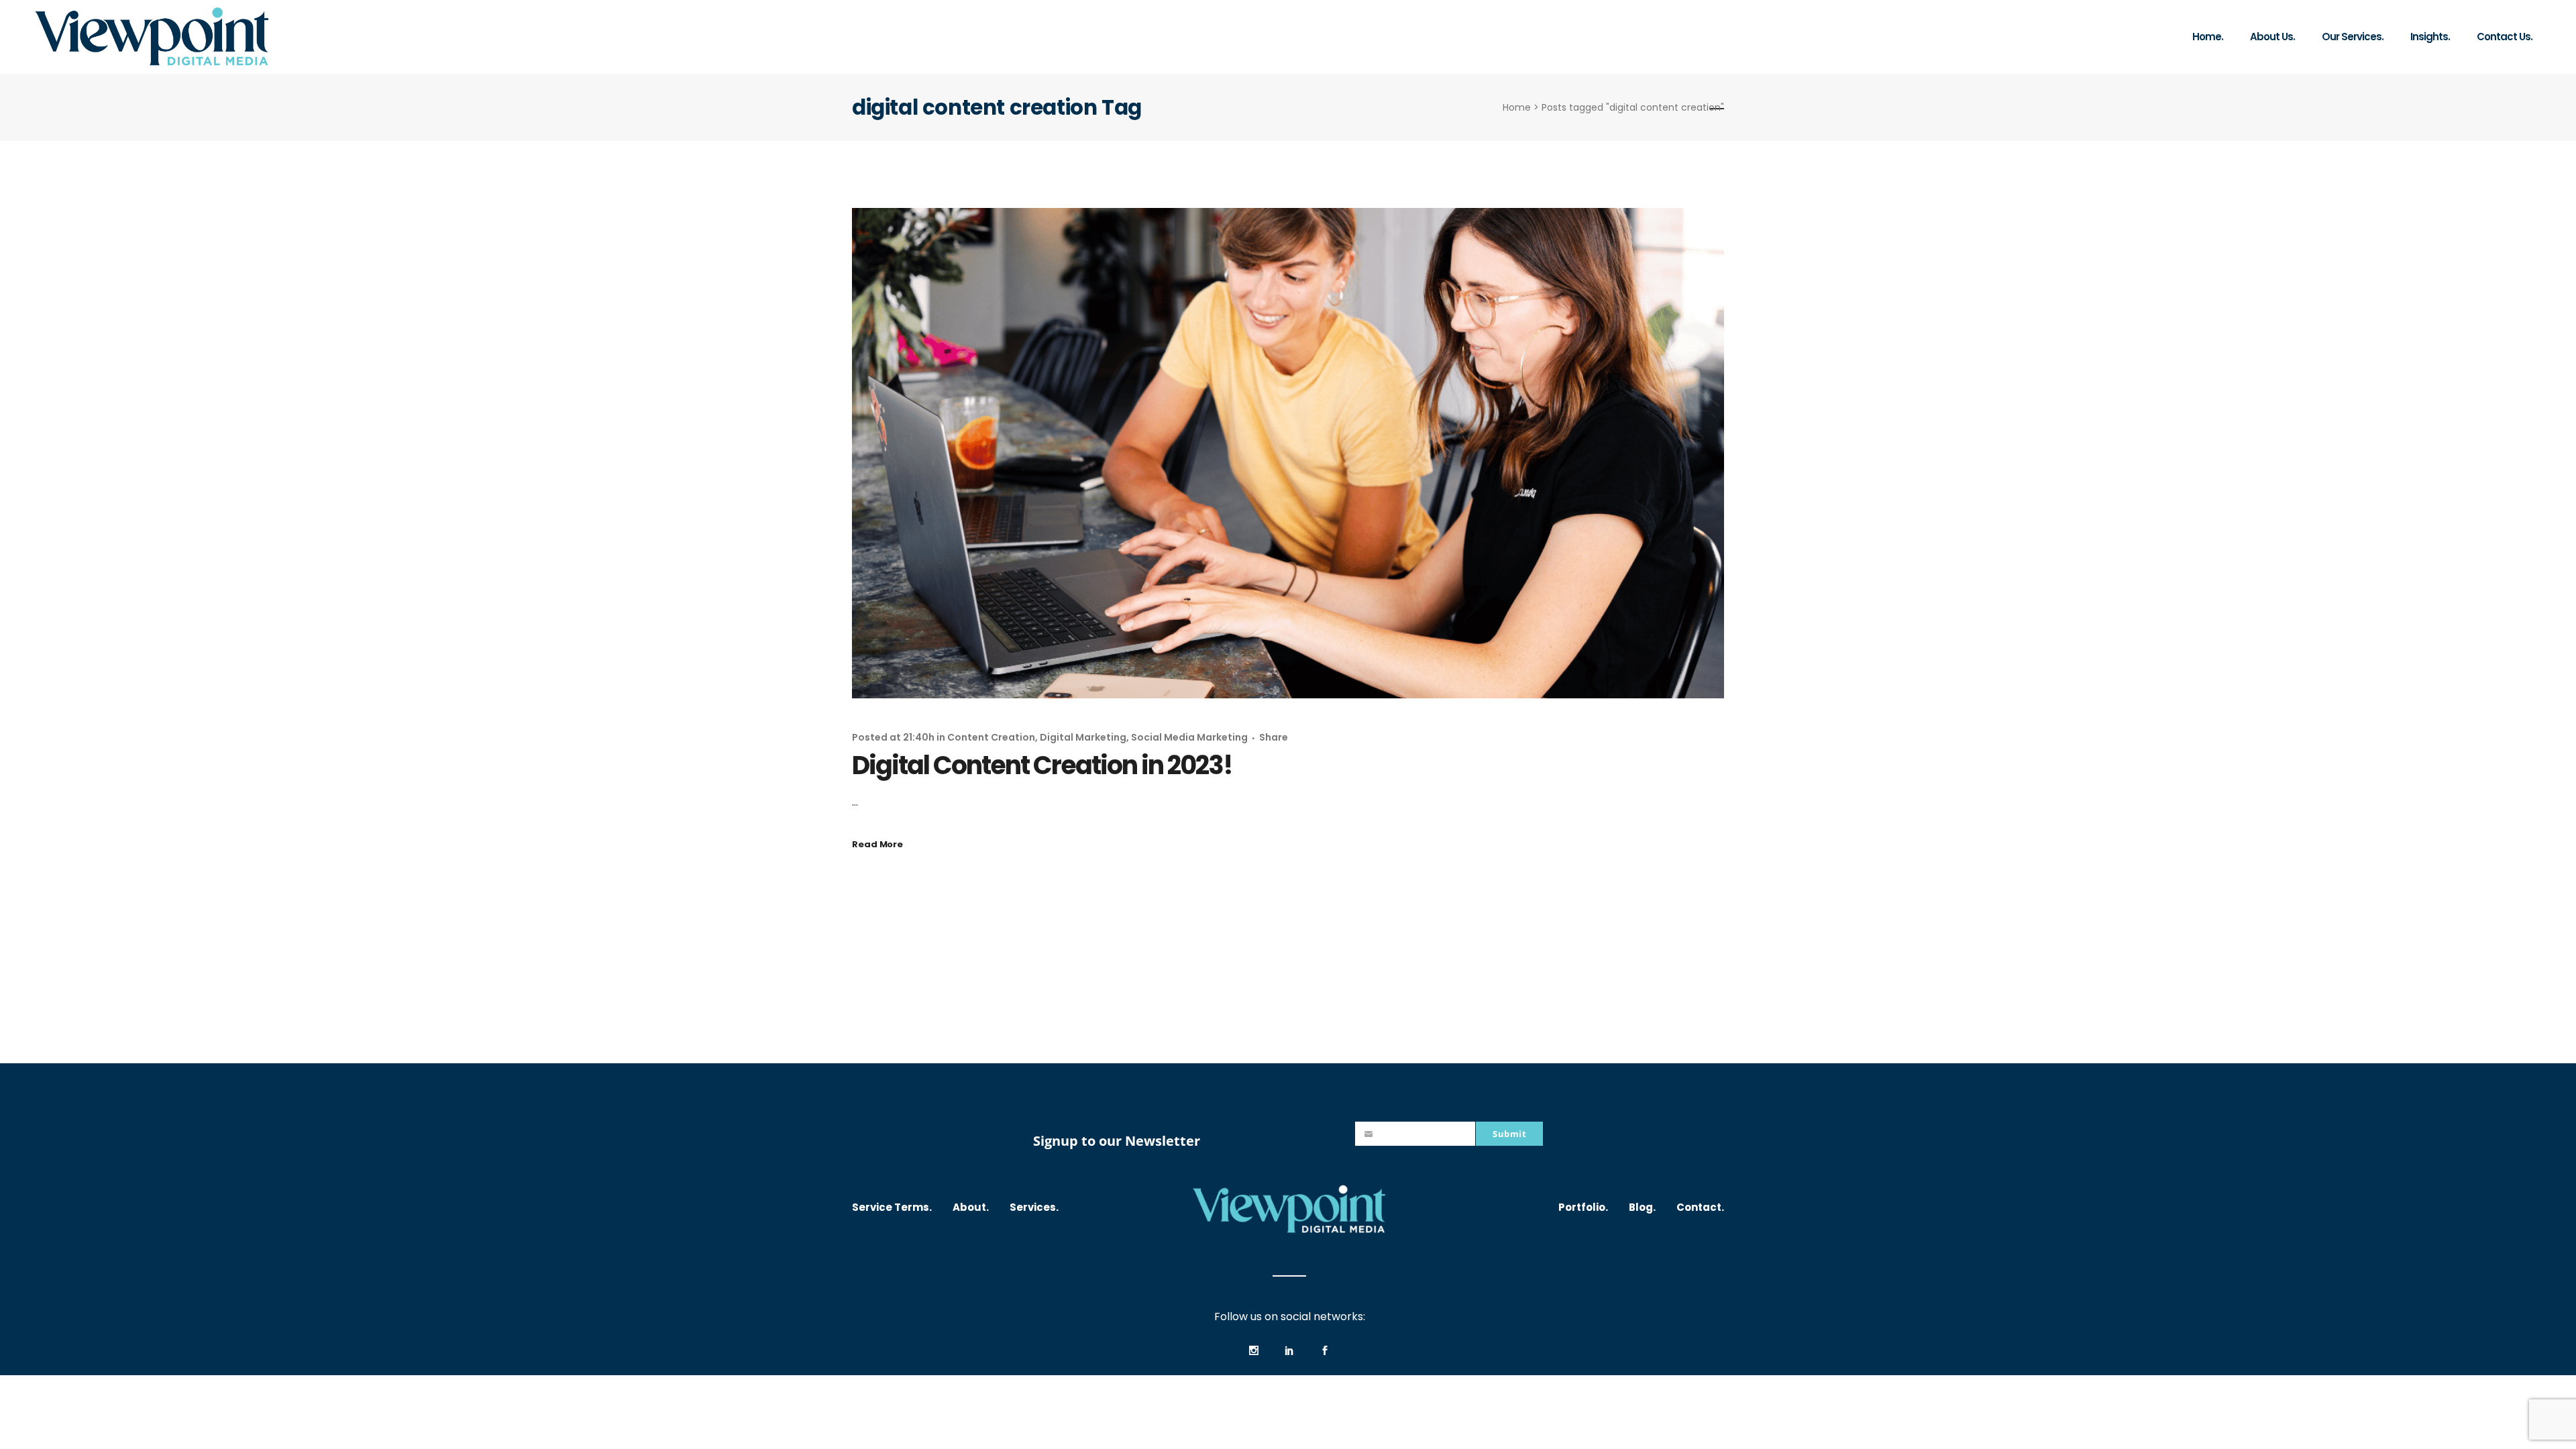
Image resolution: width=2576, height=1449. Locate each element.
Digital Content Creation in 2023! (1042, 765)
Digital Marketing (1083, 737)
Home (1517, 107)
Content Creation (991, 737)
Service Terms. (892, 1207)
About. (971, 1207)
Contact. (1700, 1207)
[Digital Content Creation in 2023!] (1288, 453)
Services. (1034, 1207)
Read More (877, 844)
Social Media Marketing (1189, 737)
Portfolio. (1583, 1207)
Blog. (1642, 1207)
